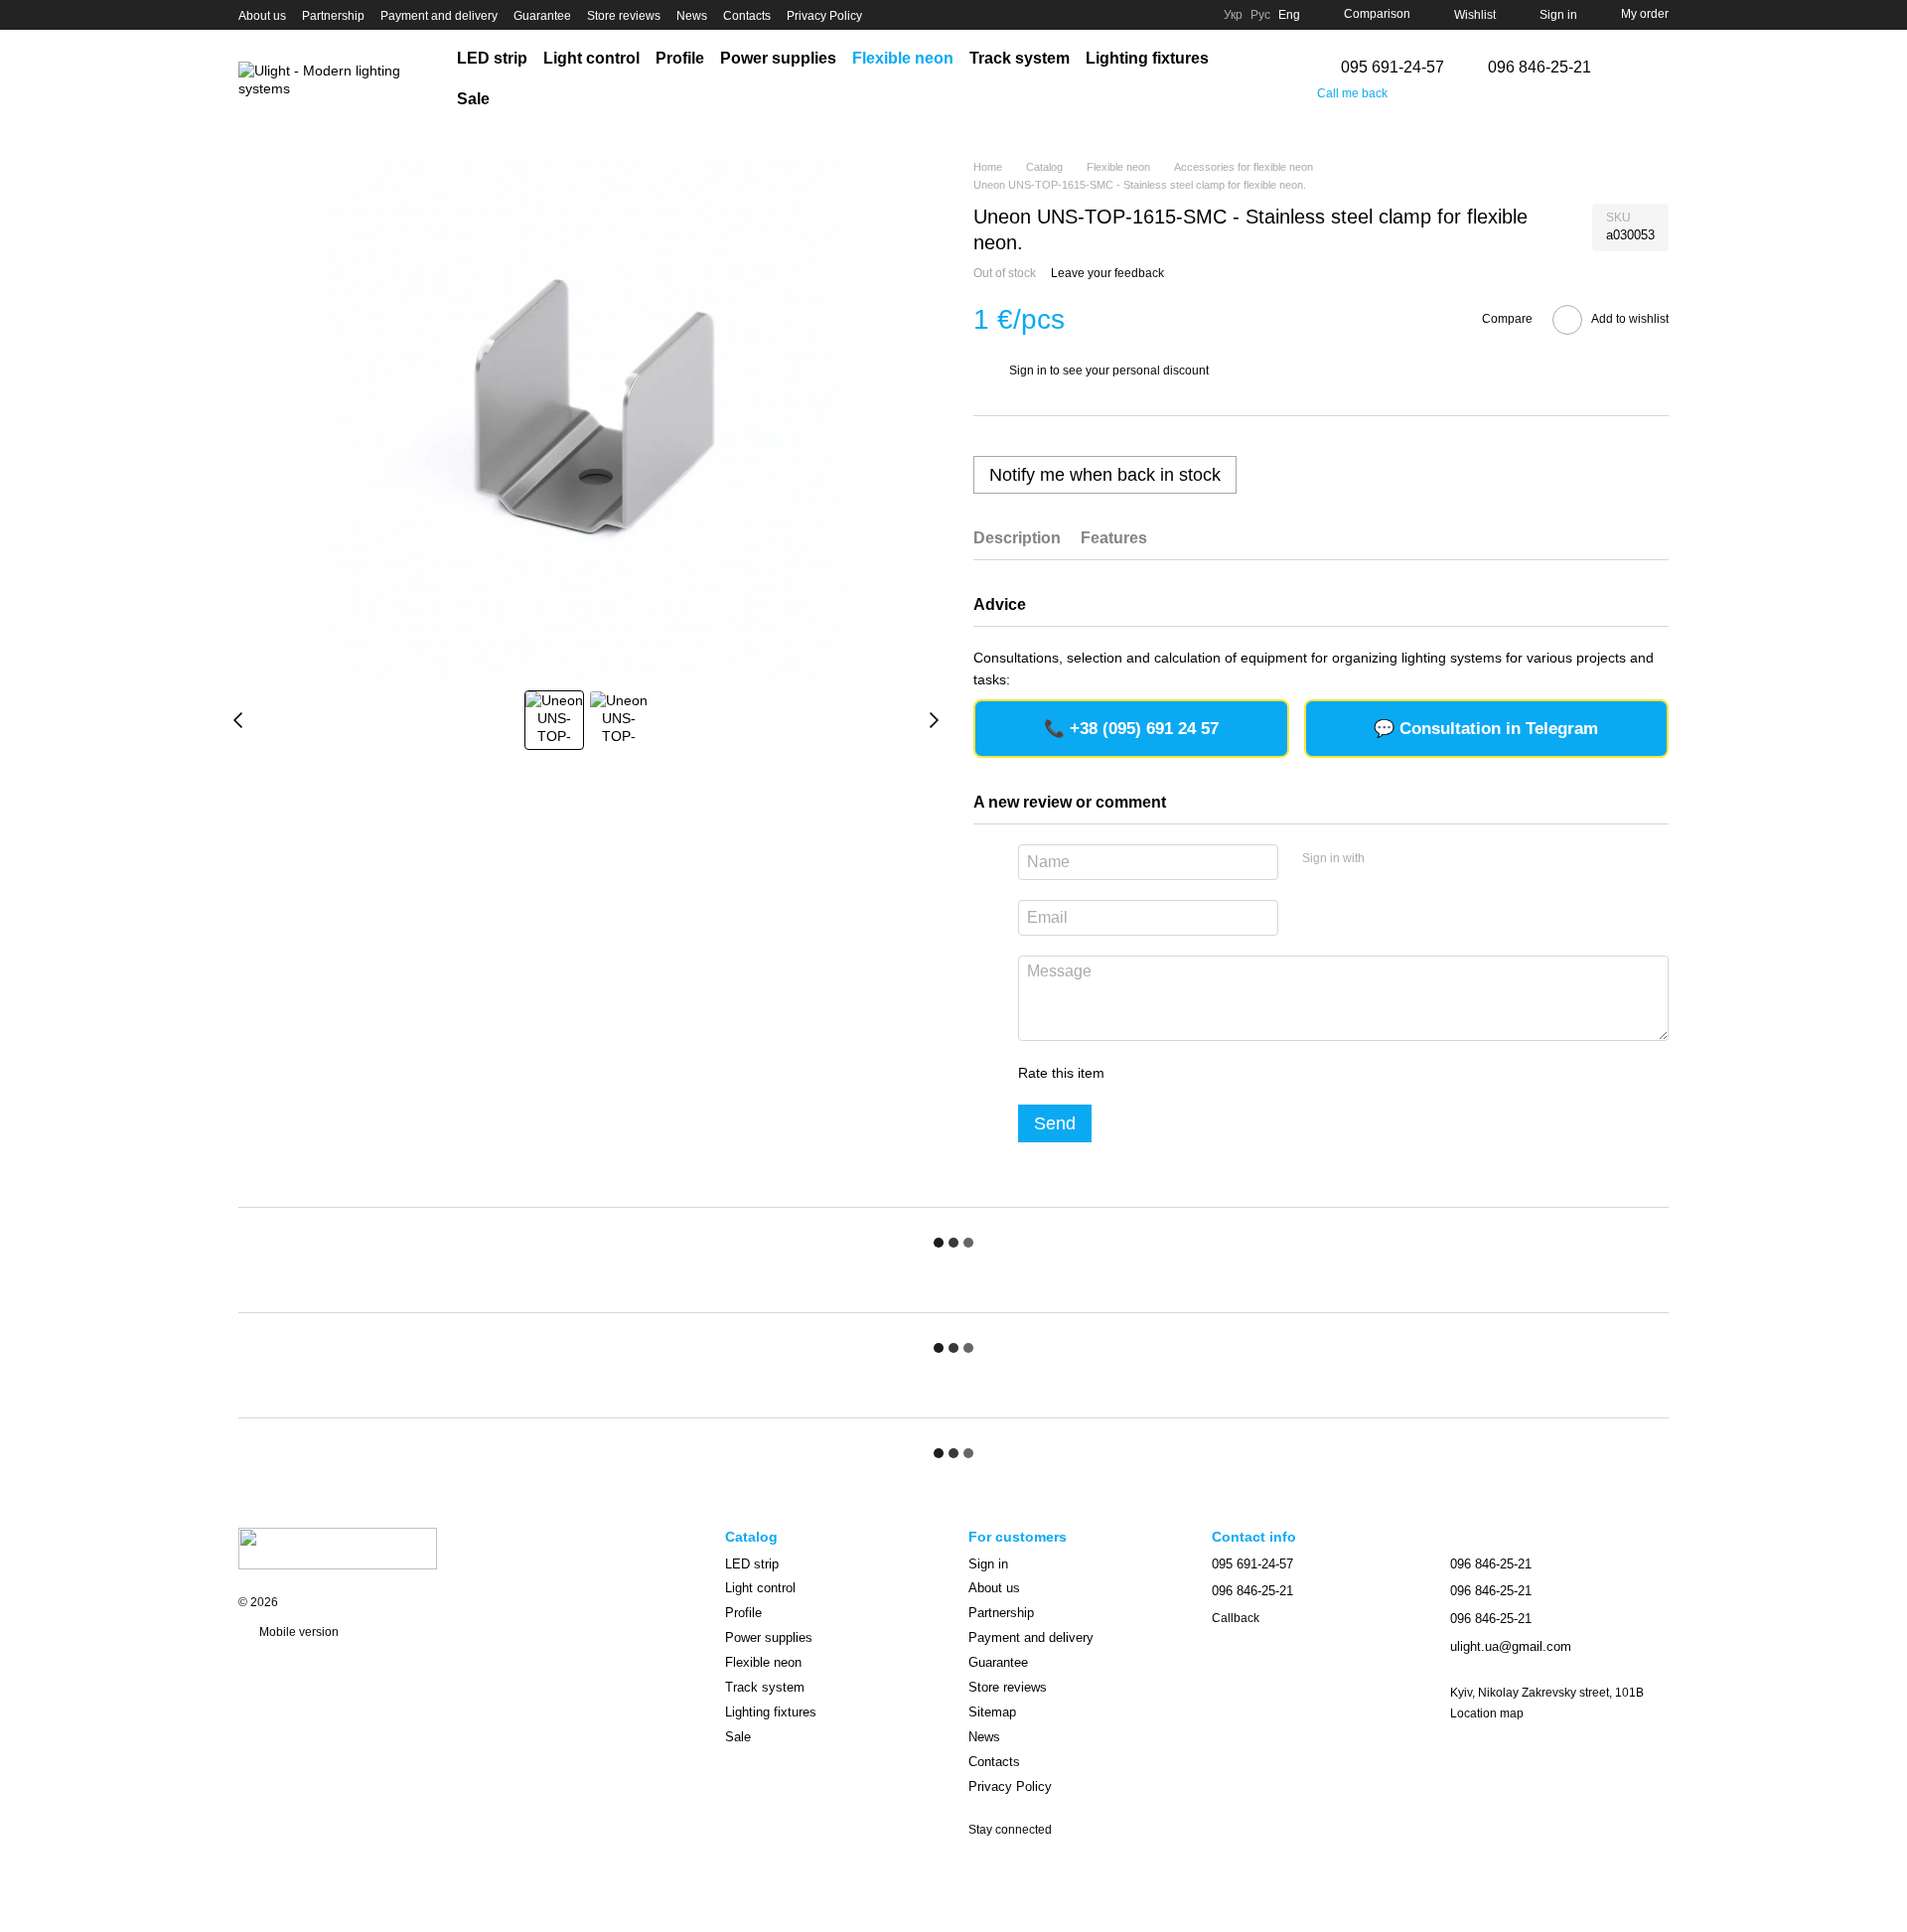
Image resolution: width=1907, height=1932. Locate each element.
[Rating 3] (1201, 1073)
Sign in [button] (1028, 371)
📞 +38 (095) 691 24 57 (1131, 729)
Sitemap (992, 1712)
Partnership (333, 16)
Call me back (1352, 93)
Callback (1236, 1618)
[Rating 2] (1169, 1073)
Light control (591, 58)
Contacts (747, 16)
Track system (1020, 58)
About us (262, 16)
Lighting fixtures (1147, 58)
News (692, 16)
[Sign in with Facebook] (1387, 859)
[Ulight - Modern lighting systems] (338, 1548)
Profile (680, 58)
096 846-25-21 (1540, 68)
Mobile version (297, 1632)
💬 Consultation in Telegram (1486, 729)
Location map (1487, 1713)
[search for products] (1257, 79)
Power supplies (778, 58)
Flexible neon (903, 58)
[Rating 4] (1233, 1073)
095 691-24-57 (1393, 68)
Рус (1260, 15)
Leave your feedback (1107, 273)
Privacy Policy (824, 16)
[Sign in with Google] (1418, 859)
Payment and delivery (439, 16)
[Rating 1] (1137, 1073)
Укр (1233, 15)
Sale (473, 99)
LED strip (492, 58)
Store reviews (624, 16)
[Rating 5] (1264, 1073)
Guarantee (542, 16)
